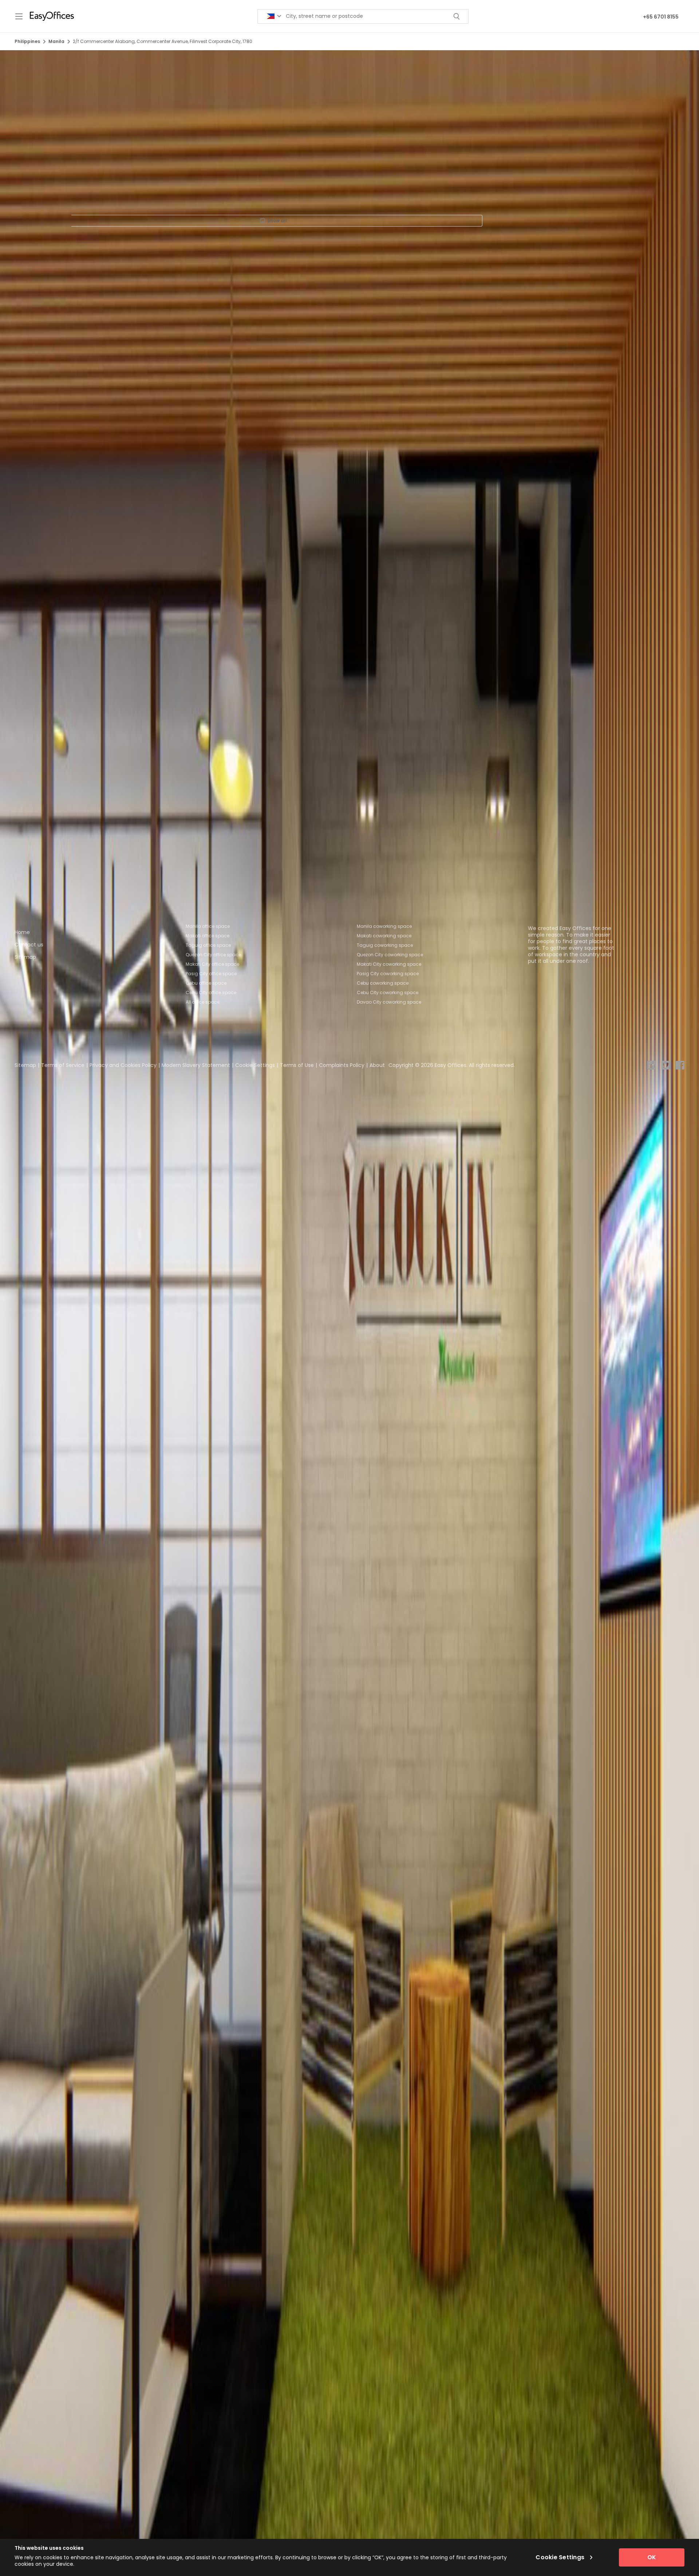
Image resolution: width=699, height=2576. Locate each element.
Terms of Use (297, 1065)
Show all (277, 220)
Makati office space (208, 936)
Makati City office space (212, 964)
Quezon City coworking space (390, 955)
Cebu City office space (211, 992)
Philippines (27, 41)
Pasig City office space (211, 974)
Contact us (29, 945)
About (377, 1065)
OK (652, 2557)
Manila (56, 41)
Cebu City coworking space (388, 992)
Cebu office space (206, 983)
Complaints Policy (342, 1065)
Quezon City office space (213, 955)
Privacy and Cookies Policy (123, 1065)
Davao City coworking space (389, 1002)
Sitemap (25, 957)
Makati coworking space (384, 936)
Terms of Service (63, 1065)
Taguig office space (208, 945)
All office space (203, 1002)
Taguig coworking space (385, 945)
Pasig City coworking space (388, 974)
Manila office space (208, 926)
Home (22, 932)
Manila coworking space (384, 926)
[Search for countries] (274, 16)
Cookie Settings (255, 1065)
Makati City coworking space (389, 964)
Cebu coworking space (383, 983)
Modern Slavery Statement (196, 1065)
